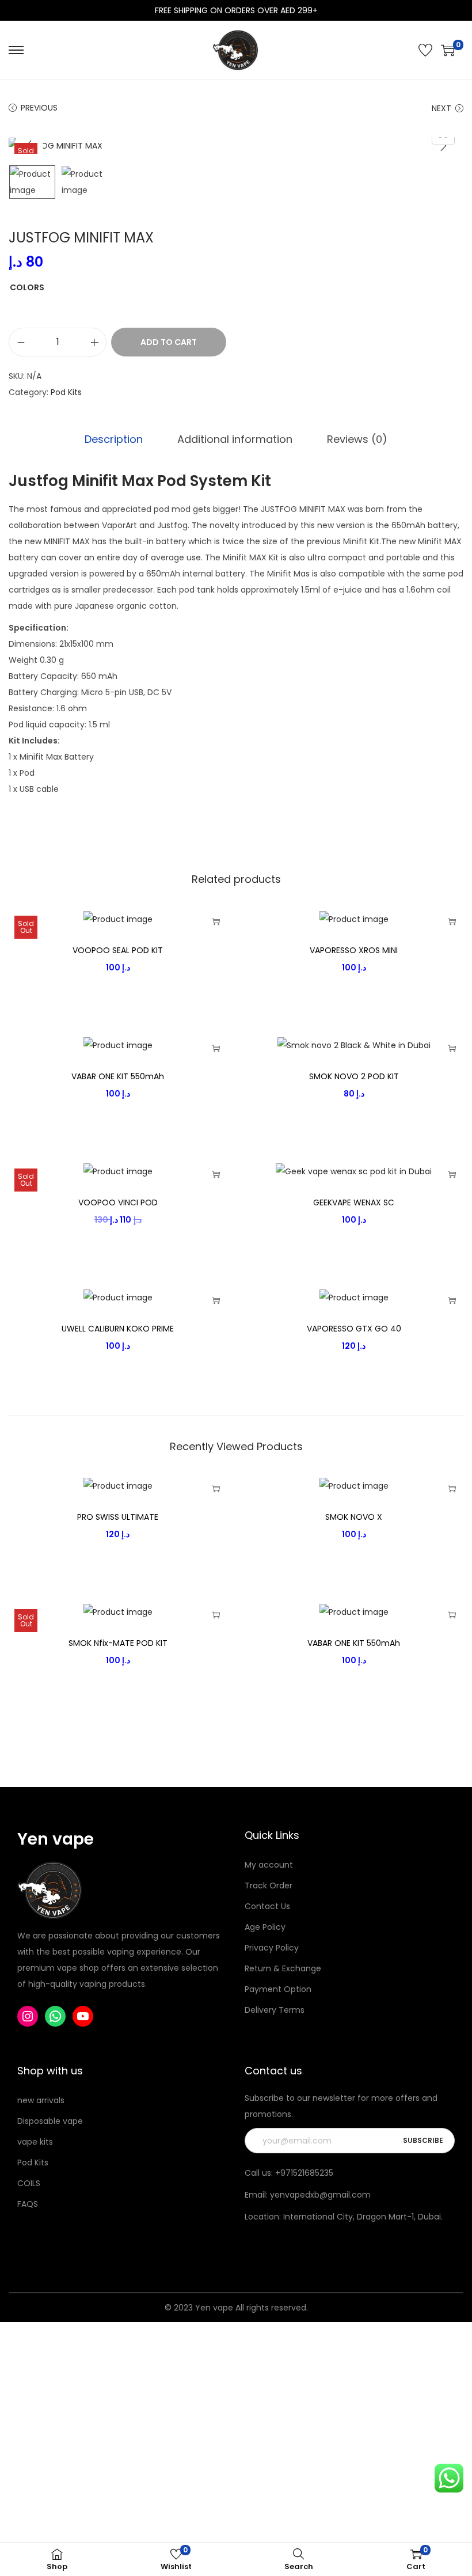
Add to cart (169, 342)
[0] (448, 50)
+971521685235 (304, 2173)
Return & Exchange (283, 1968)
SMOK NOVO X (354, 1517)
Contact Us (267, 1906)
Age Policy (265, 1927)
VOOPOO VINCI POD (118, 1202)
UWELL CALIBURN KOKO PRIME (118, 1329)
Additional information (235, 439)
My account (269, 1865)
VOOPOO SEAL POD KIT (118, 950)
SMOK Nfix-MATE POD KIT (118, 1643)
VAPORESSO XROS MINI (354, 950)
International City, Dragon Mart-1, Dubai (362, 2217)
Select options (216, 921)
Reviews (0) (357, 439)
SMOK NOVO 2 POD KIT (354, 1076)
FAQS (28, 2204)
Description (114, 439)
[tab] (114, 439)
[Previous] (29, 146)
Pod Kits (66, 392)
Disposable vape (50, 2121)
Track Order (269, 1885)
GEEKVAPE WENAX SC (354, 1202)
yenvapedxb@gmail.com (320, 2195)
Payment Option (278, 1989)
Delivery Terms (275, 2010)
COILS (29, 2183)
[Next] (443, 146)
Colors (27, 287)
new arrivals (41, 2100)
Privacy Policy (272, 1948)
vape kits (35, 2142)
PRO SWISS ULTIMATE (118, 1517)
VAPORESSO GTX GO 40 (354, 1329)
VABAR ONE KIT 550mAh (118, 1076)
